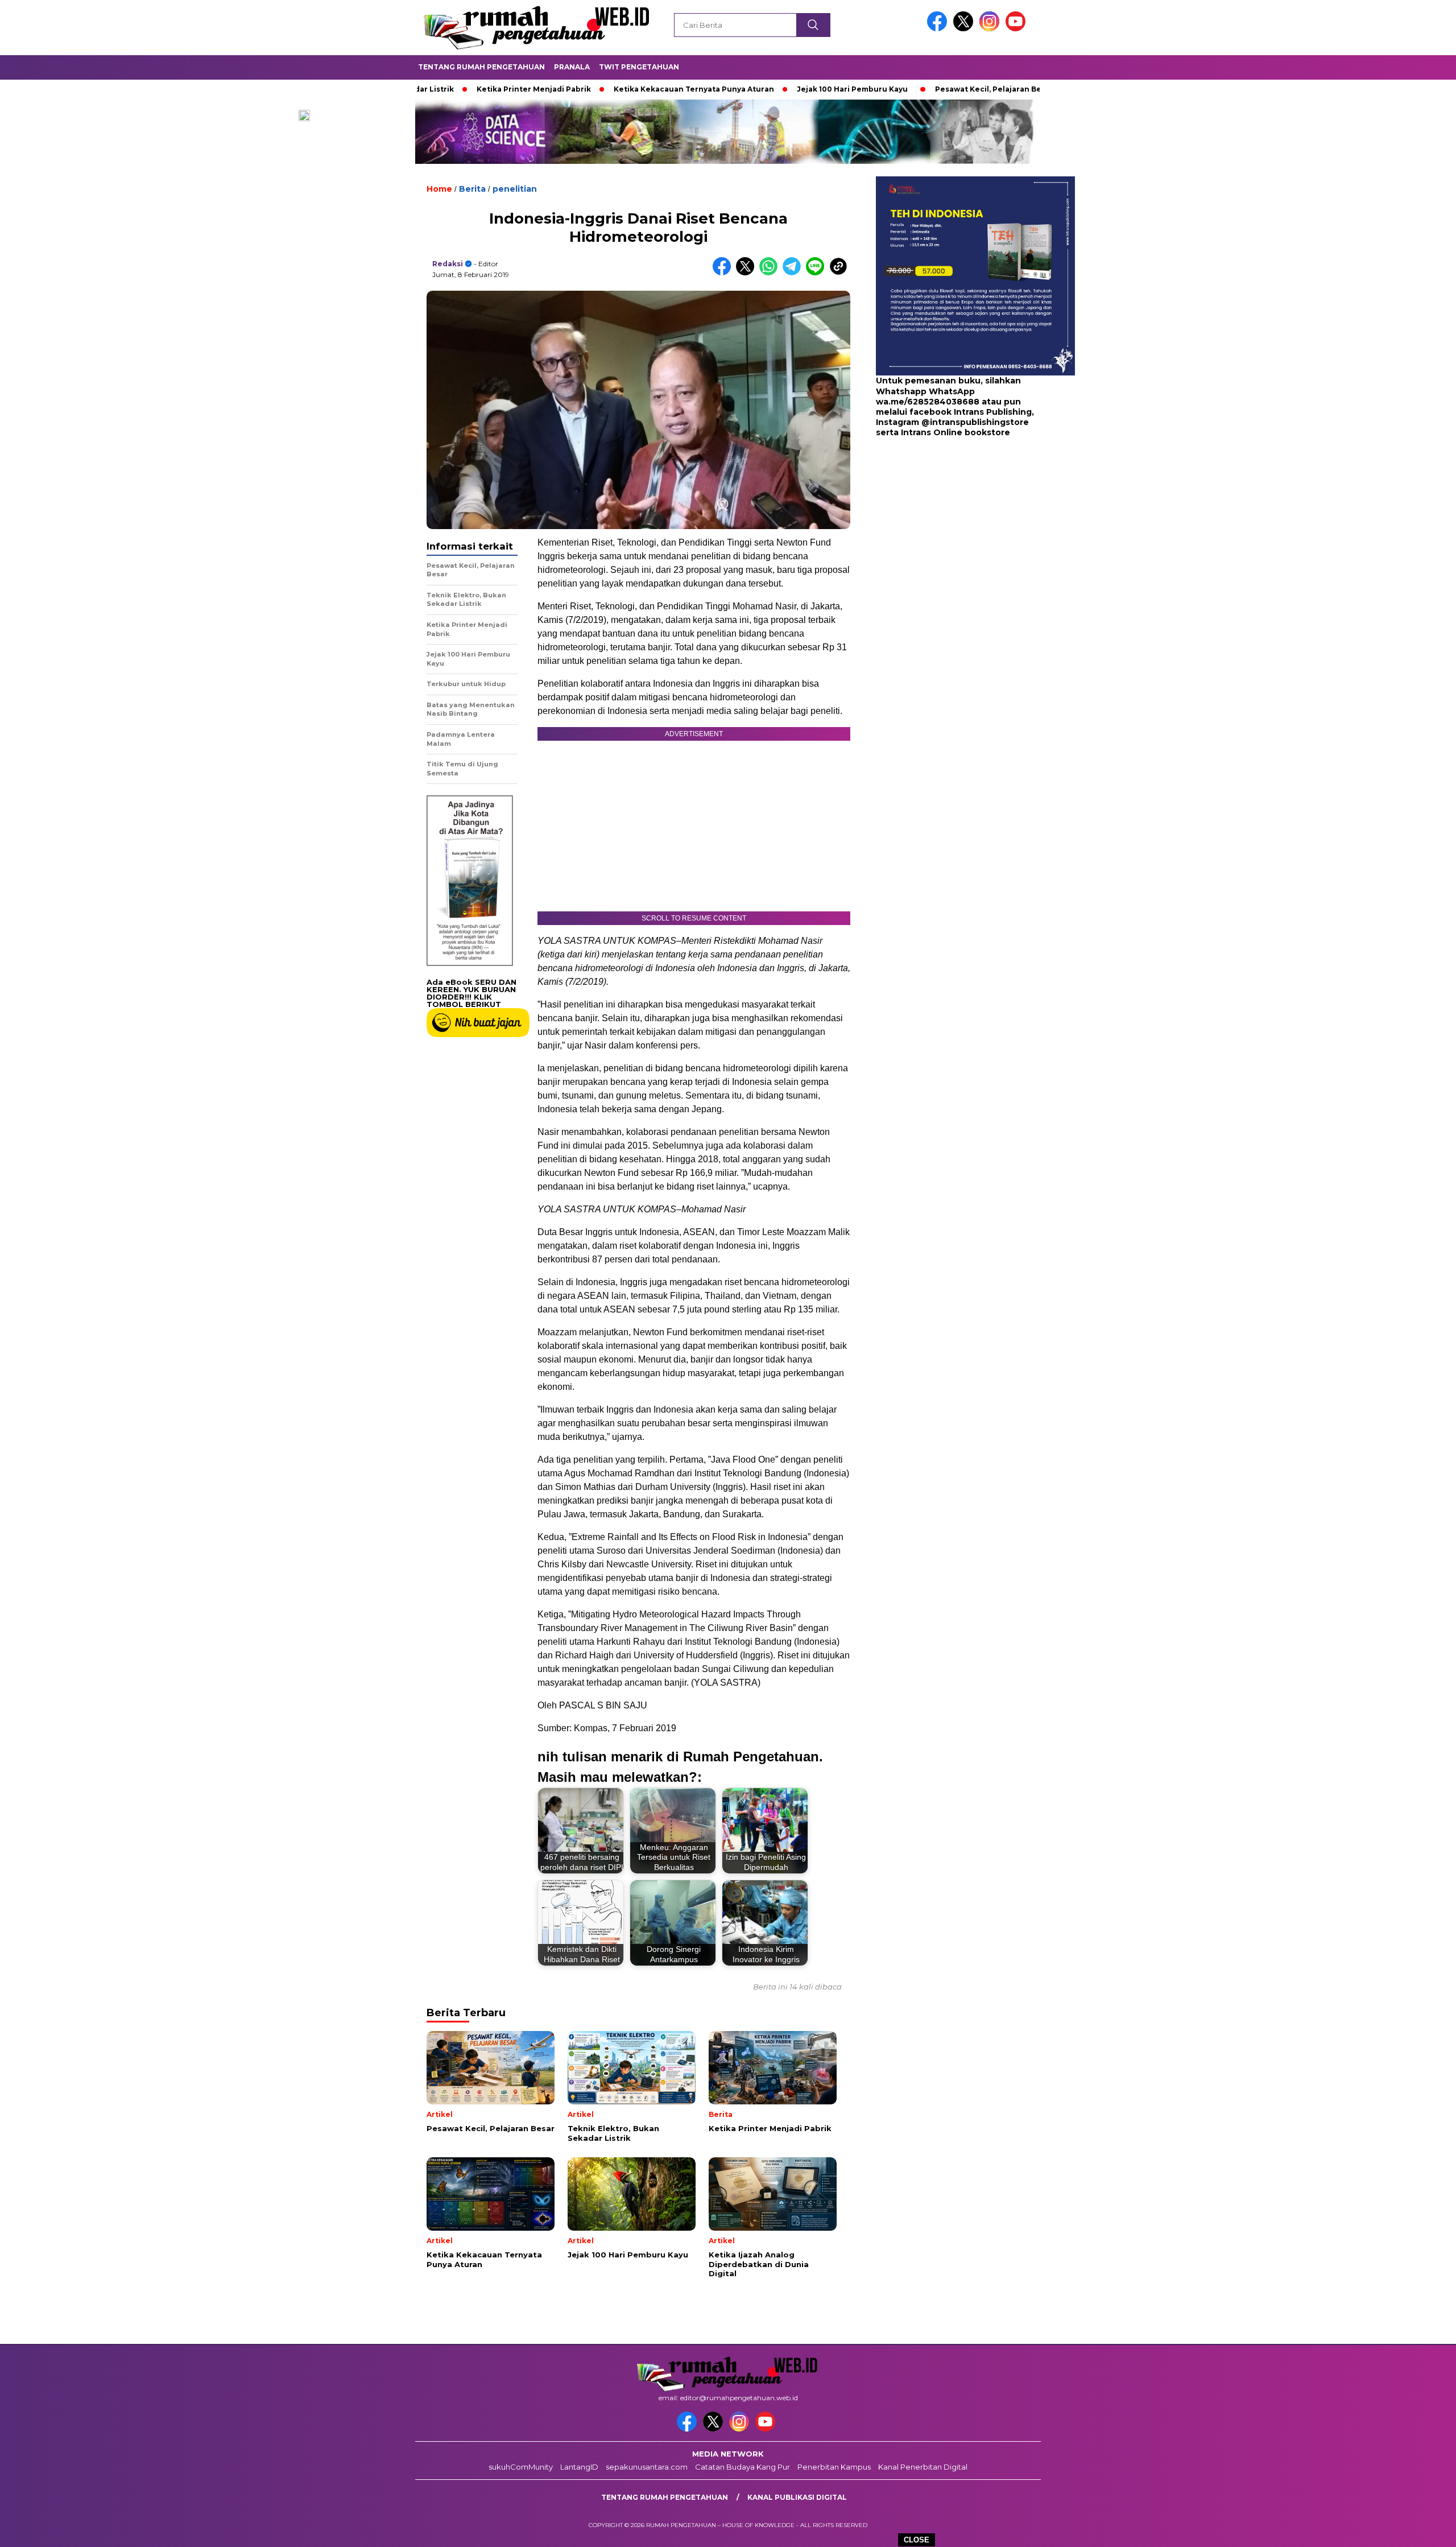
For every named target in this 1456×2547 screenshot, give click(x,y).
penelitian (515, 189)
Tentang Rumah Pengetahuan (481, 67)
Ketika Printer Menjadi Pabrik (437, 89)
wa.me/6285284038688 (928, 402)
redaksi (448, 264)
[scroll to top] (1403, 2529)
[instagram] (991, 29)
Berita (472, 189)
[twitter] (965, 29)
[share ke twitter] (748, 273)
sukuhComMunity (521, 2467)
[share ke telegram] (794, 273)
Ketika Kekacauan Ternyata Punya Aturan (597, 89)
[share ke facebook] (724, 273)
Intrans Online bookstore (955, 432)
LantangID (579, 2467)
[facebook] (939, 29)
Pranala (572, 67)
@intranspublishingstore (975, 422)
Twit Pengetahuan (639, 67)
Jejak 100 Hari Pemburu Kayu (756, 89)
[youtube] (1017, 29)
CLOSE (917, 2540)
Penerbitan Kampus (834, 2467)
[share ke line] (818, 273)
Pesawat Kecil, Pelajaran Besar (897, 89)
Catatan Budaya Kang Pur (743, 2467)
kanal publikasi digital (797, 2497)
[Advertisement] (947, 529)
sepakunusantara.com (647, 2467)
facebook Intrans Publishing (971, 412)
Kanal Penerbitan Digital (923, 2467)
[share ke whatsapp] (771, 273)
